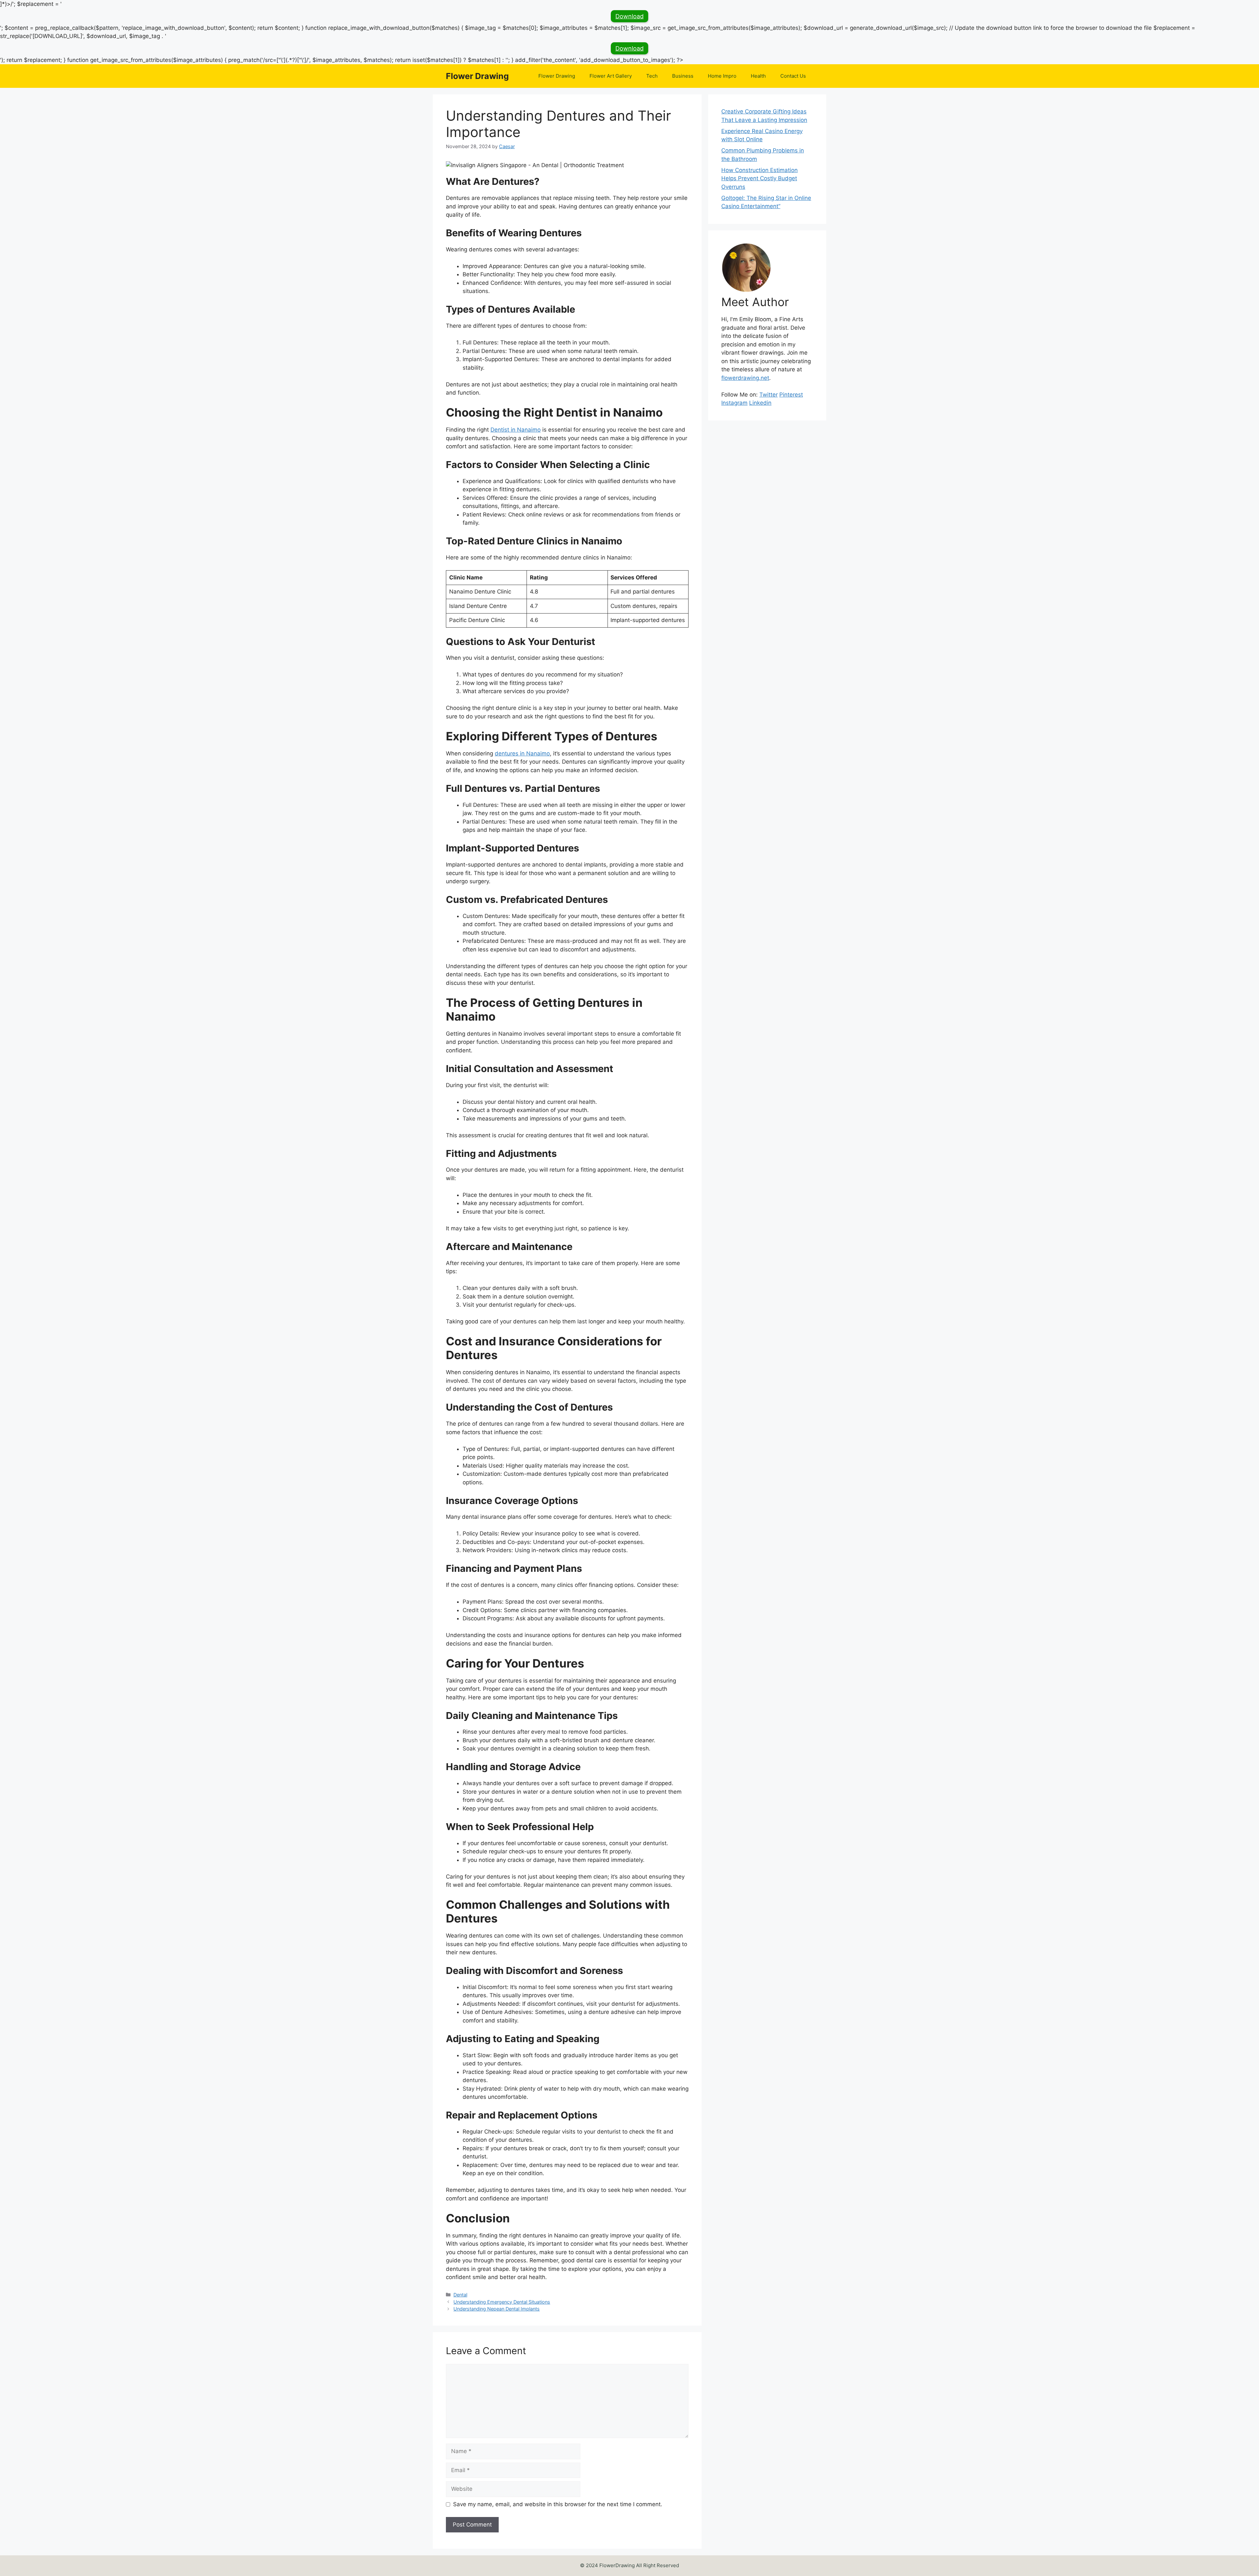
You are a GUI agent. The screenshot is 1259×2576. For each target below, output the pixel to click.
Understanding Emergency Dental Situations (502, 2302)
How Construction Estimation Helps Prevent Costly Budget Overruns (759, 178)
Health (758, 76)
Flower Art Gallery (611, 76)
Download (629, 16)
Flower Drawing (477, 76)
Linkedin (760, 403)
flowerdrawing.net (745, 378)
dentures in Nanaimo (522, 753)
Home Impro (722, 76)
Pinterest (791, 395)
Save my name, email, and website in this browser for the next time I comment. (558, 2504)
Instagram (734, 403)
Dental (460, 2295)
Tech (652, 76)
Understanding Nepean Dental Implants (497, 2309)
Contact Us (793, 76)
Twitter (769, 395)
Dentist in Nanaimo (516, 430)
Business (683, 76)
